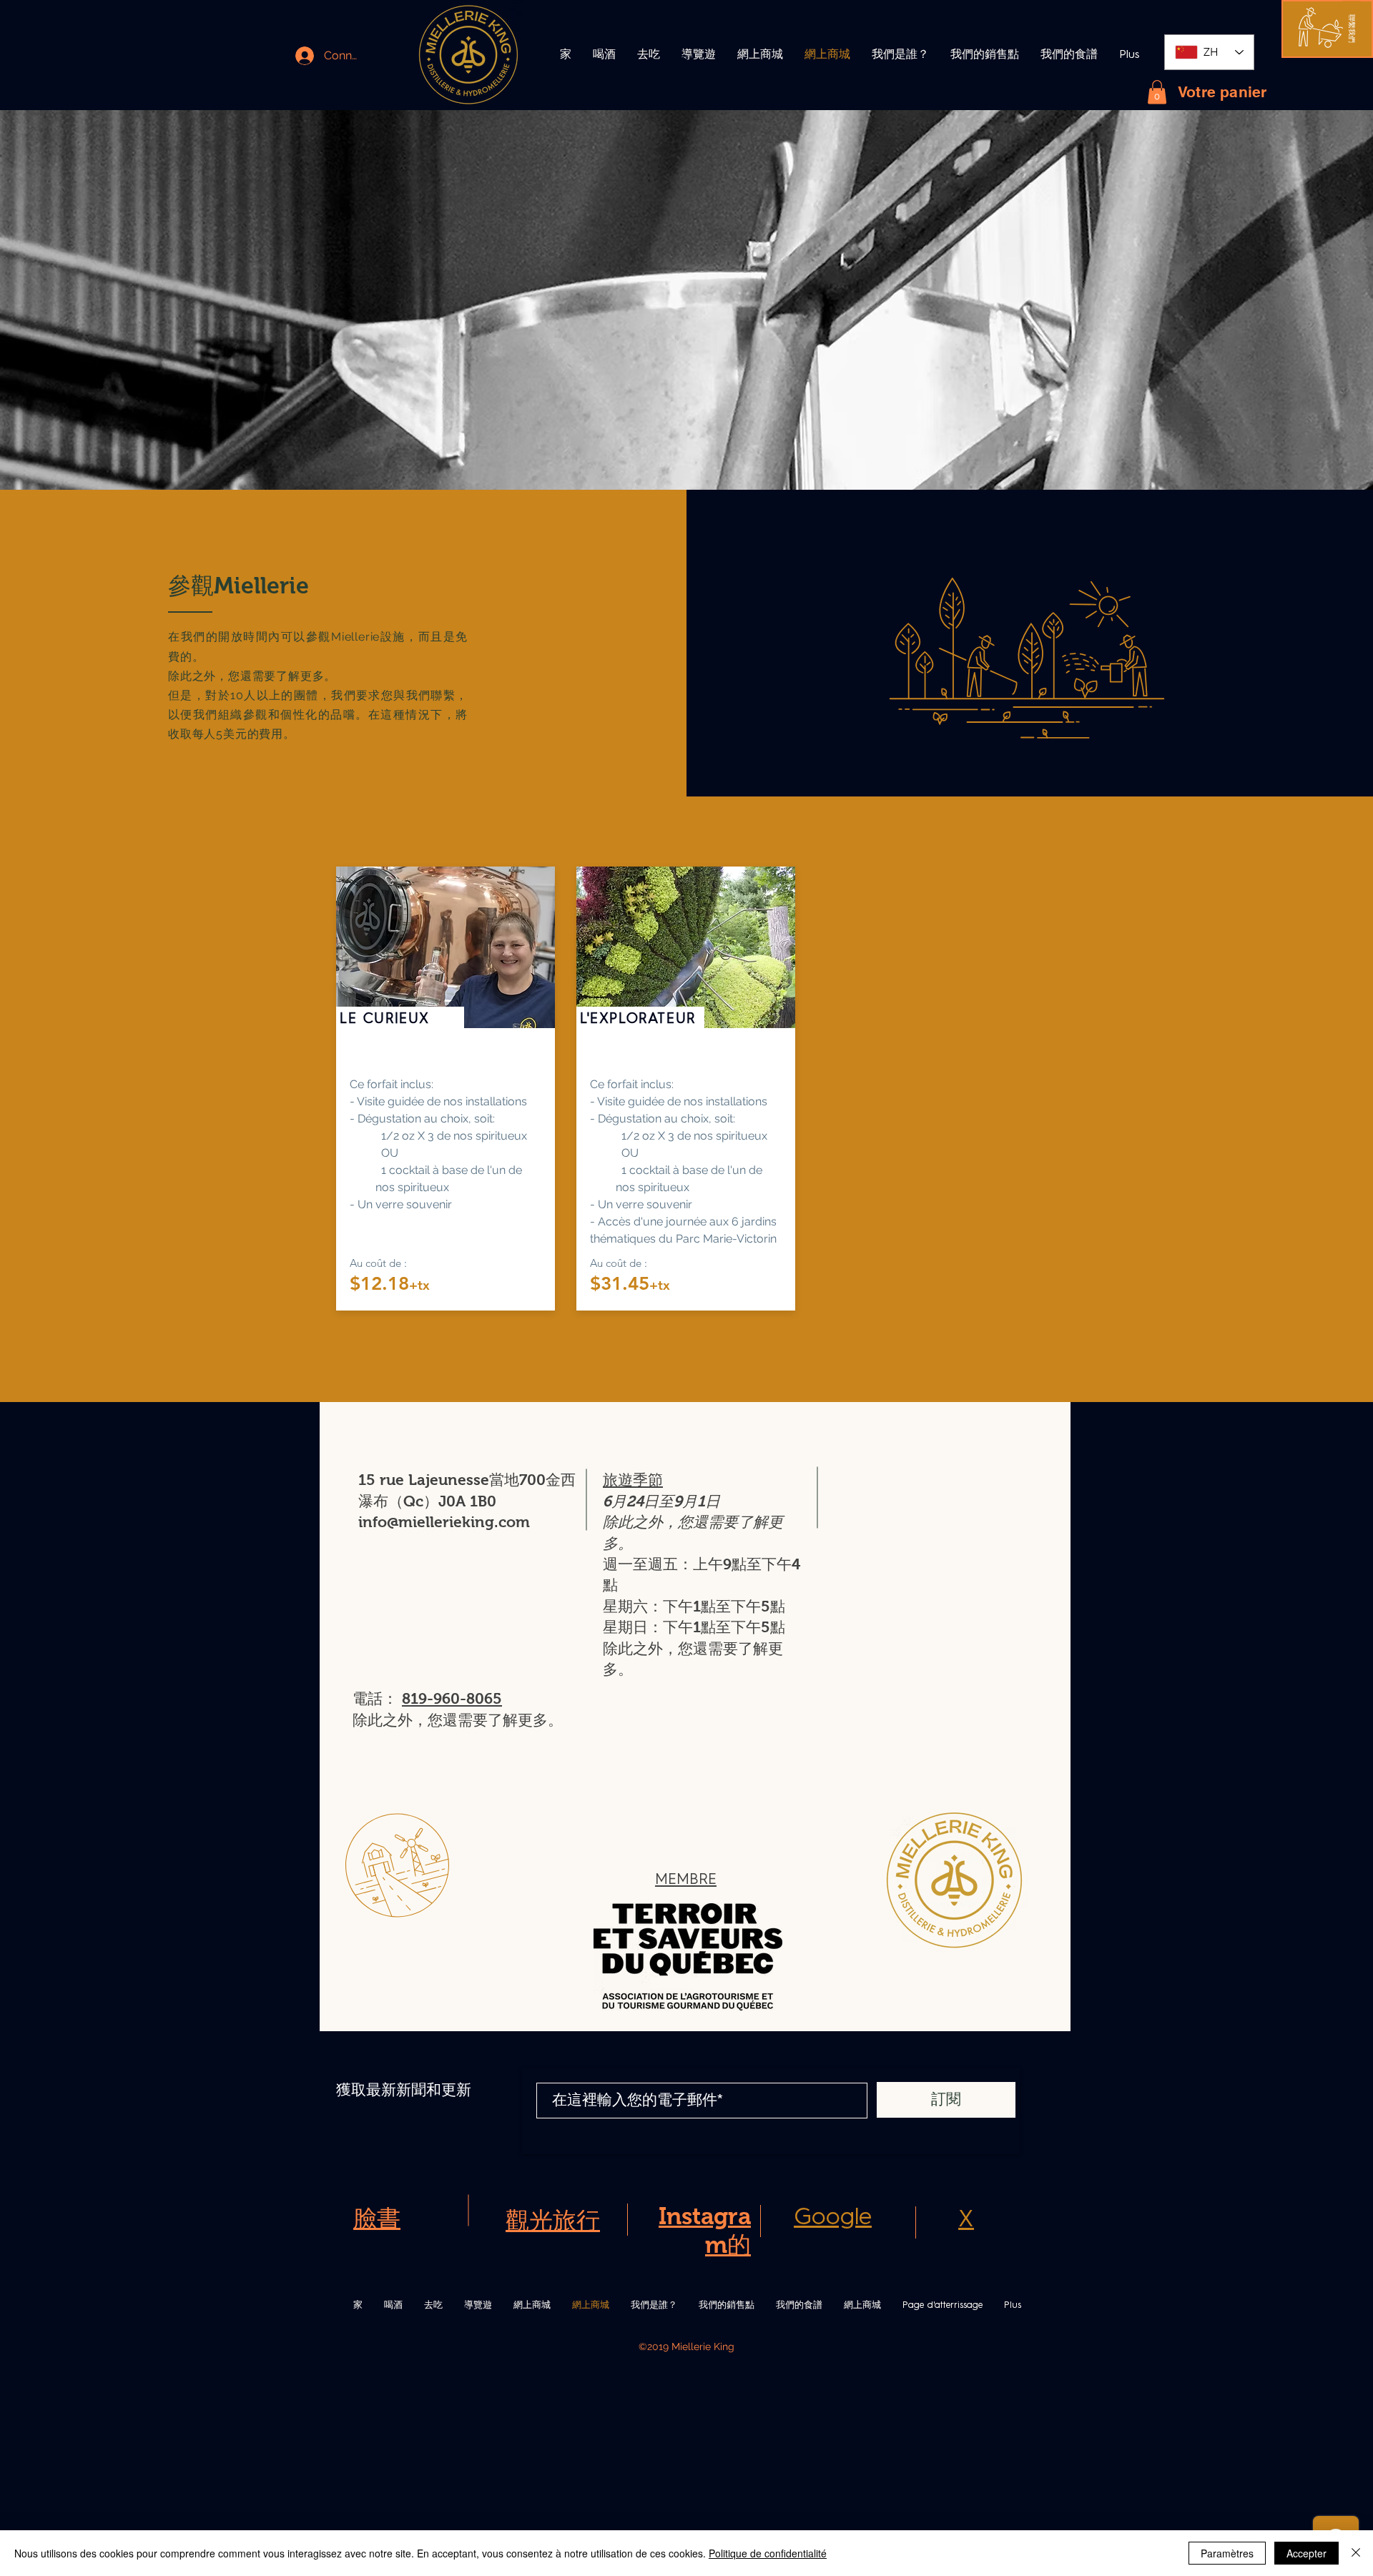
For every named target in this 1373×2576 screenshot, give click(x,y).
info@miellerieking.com (444, 1522)
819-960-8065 (452, 1698)
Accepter (1306, 2553)
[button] (1352, 29)
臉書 (377, 2218)
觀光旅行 (553, 2220)
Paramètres (1227, 2553)
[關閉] (1356, 2553)
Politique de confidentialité (768, 2553)
